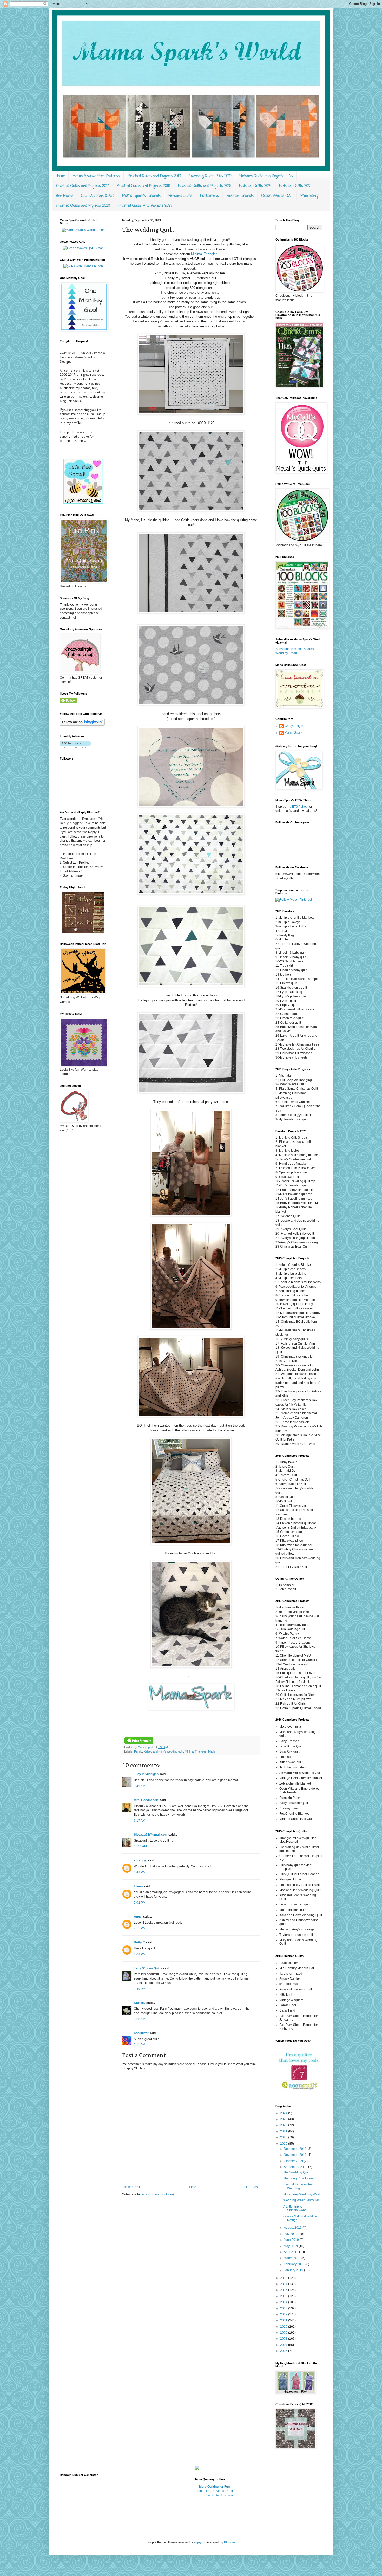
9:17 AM (140, 1821)
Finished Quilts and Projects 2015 (205, 186)
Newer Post (132, 2187)
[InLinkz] (197, 2468)
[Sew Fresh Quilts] (83, 503)
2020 (284, 2137)
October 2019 (294, 2161)
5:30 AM (140, 2019)
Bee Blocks (65, 196)
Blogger (229, 2542)
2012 (284, 2314)
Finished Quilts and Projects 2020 (83, 206)
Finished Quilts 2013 (295, 186)
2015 (284, 2296)
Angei (138, 1917)
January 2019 (294, 2270)
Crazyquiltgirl (294, 726)
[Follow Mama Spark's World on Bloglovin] (82, 725)
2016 (284, 2290)
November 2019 (296, 2155)
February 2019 (295, 2264)
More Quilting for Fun (214, 2487)
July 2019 (291, 2234)
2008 (284, 2339)
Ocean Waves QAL (277, 196)
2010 (284, 2327)
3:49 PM (140, 1989)
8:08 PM (140, 1954)
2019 (284, 2144)
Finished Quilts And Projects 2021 (145, 206)
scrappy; (140, 1860)
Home (60, 176)
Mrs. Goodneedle (146, 1800)
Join (199, 2491)
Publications (209, 196)
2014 (284, 2302)
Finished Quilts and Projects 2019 (154, 176)
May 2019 (291, 2246)
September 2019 (296, 2167)
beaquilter (141, 2033)
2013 (284, 2308)
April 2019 (291, 2252)
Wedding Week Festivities (301, 2200)
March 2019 (293, 2258)
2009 (284, 2333)
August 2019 (293, 2228)
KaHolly (140, 2003)
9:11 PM (140, 2045)
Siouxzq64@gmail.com (151, 1835)
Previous (218, 2491)
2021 (284, 2131)
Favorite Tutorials (240, 196)
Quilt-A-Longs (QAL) (98, 196)
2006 (284, 2351)
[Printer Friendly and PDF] (139, 1743)
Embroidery (309, 196)
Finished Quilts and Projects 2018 (266, 176)
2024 (284, 2113)
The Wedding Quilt (296, 2172)
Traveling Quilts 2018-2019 (210, 176)
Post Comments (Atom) (158, 2194)
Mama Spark (146, 1747)
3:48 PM (140, 1872)
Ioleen (138, 1886)
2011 (284, 2320)
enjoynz (199, 2542)
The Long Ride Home (298, 2178)
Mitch (212, 1751)
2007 (284, 2345)
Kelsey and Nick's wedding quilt (163, 1751)
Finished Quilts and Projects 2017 (82, 186)
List (207, 2491)
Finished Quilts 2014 (255, 186)
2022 (284, 2125)
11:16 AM (140, 1846)
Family (138, 1751)
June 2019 (292, 2240)
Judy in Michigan (146, 1774)
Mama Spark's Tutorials (141, 196)
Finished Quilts (180, 196)
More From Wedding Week (302, 2194)
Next (230, 2491)
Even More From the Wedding (298, 2186)
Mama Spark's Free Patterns (96, 176)
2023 (284, 2119)
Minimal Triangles (204, 254)
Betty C (139, 1942)
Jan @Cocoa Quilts (148, 1968)
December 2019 (296, 2149)
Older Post (251, 2187)
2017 (284, 2284)
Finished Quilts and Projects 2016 (143, 186)
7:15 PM (140, 1928)
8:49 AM (140, 1786)
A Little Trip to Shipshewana (295, 2208)
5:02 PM (140, 1903)
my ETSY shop (297, 807)
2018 (284, 2278)
